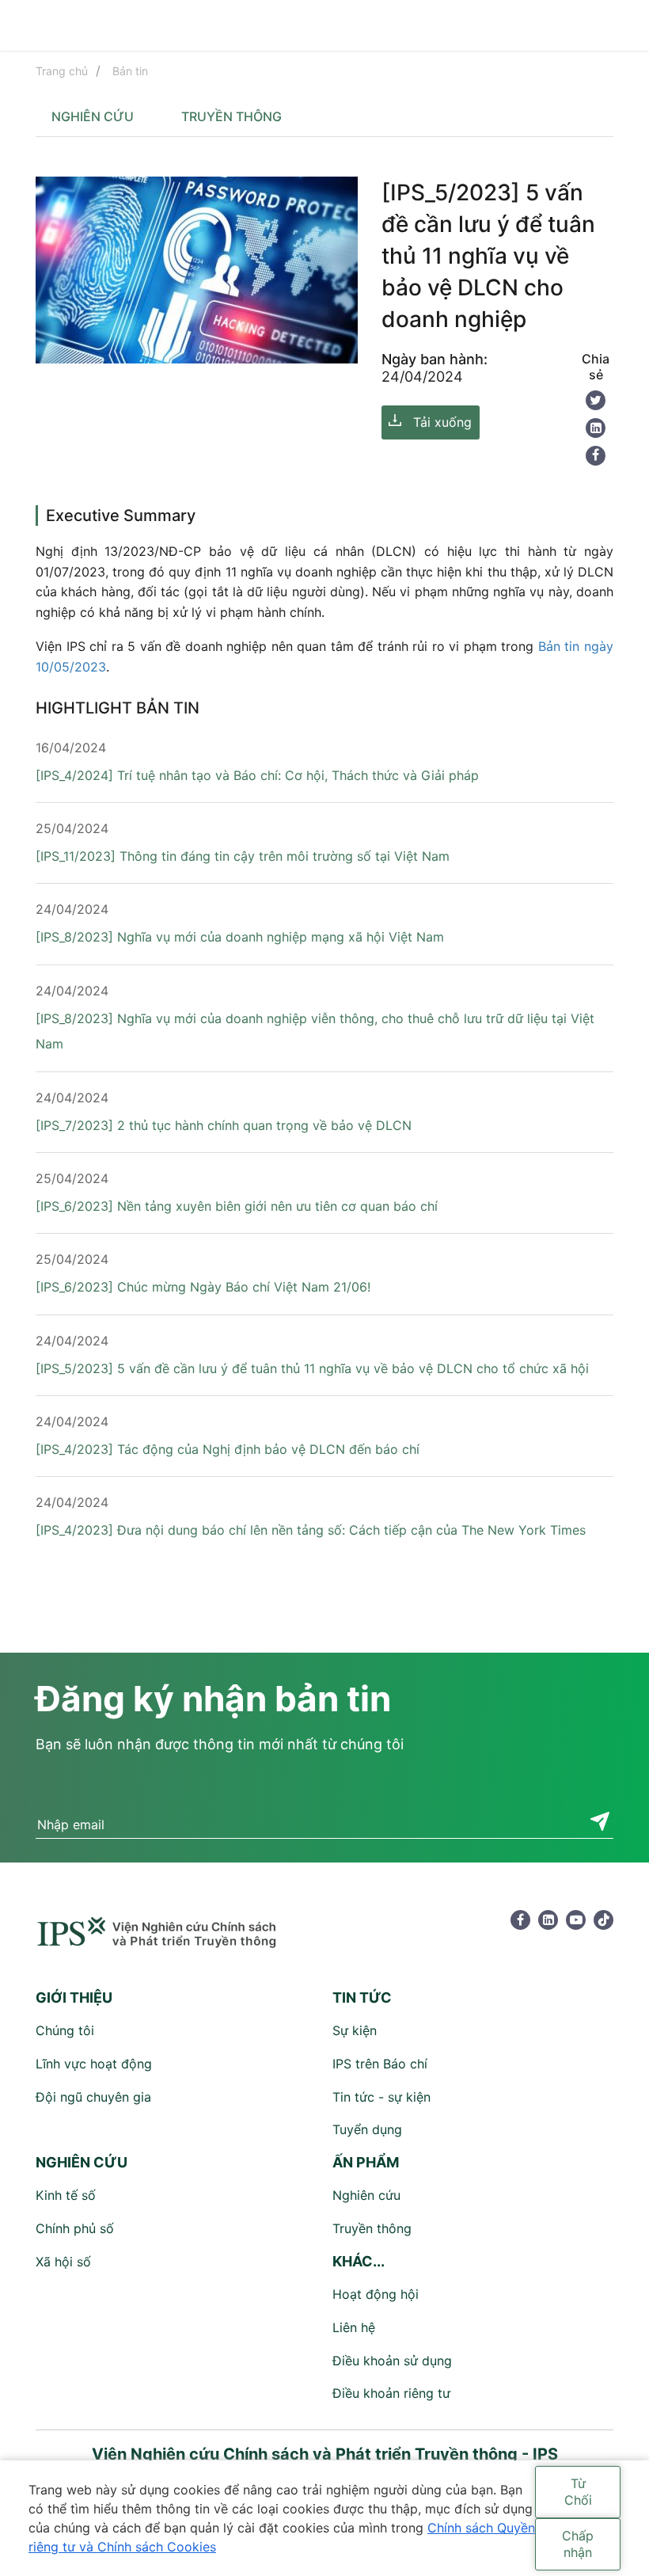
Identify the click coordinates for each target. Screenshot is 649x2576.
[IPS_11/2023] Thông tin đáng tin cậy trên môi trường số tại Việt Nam (243, 856)
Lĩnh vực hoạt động (94, 2064)
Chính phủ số (75, 2228)
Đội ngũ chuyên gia (93, 2097)
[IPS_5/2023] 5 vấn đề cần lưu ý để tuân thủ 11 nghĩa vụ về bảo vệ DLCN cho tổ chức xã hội (312, 1368)
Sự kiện (355, 2030)
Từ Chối (578, 2492)
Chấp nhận (578, 2544)
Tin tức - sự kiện (381, 2097)
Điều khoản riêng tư (391, 2393)
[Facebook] (596, 456)
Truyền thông (232, 116)
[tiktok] (603, 1920)
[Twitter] (596, 400)
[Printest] (596, 428)
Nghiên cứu (93, 116)
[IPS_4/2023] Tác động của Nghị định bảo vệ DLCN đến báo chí (228, 1449)
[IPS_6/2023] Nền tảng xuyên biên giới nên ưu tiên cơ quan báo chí (237, 1206)
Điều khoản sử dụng (392, 2361)
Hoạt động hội (376, 2294)
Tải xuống (442, 422)
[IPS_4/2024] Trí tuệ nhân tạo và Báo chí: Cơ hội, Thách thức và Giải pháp (257, 775)
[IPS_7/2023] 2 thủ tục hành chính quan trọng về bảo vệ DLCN (224, 1125)
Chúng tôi (65, 2030)
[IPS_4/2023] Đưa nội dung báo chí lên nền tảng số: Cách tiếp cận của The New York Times (311, 1530)
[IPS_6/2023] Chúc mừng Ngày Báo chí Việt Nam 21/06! (203, 1287)
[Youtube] (576, 1920)
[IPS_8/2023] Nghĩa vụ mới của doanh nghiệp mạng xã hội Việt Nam (240, 937)
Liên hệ (354, 2327)
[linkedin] (548, 1920)
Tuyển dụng (367, 2129)
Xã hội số (63, 2262)
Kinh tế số (66, 2195)
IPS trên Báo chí (380, 2064)
